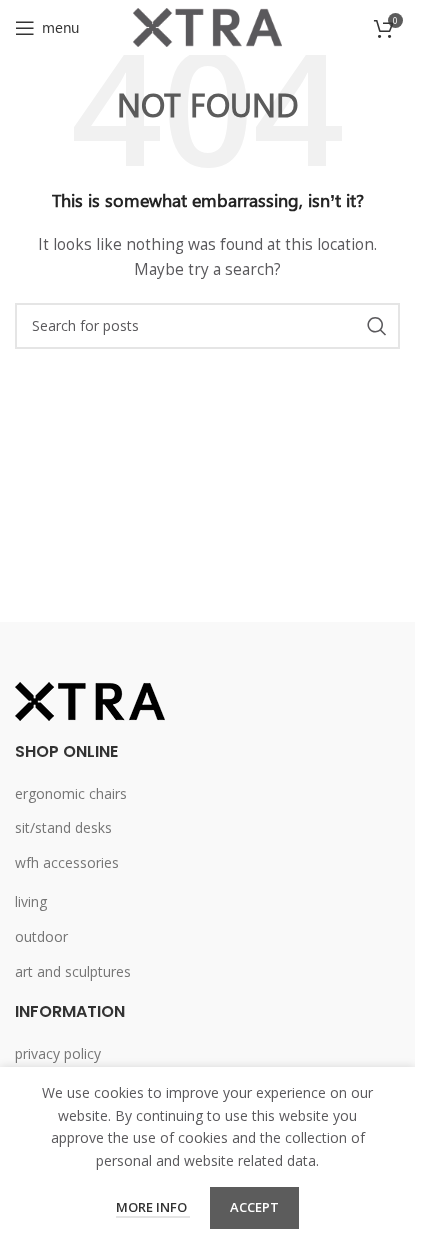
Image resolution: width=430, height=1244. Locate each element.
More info (153, 1207)
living (31, 901)
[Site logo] (208, 25)
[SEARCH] (377, 326)
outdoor (41, 936)
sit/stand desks (63, 827)
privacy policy (58, 1053)
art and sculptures (73, 971)
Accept (254, 1207)
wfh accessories (67, 862)
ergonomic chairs (71, 793)
